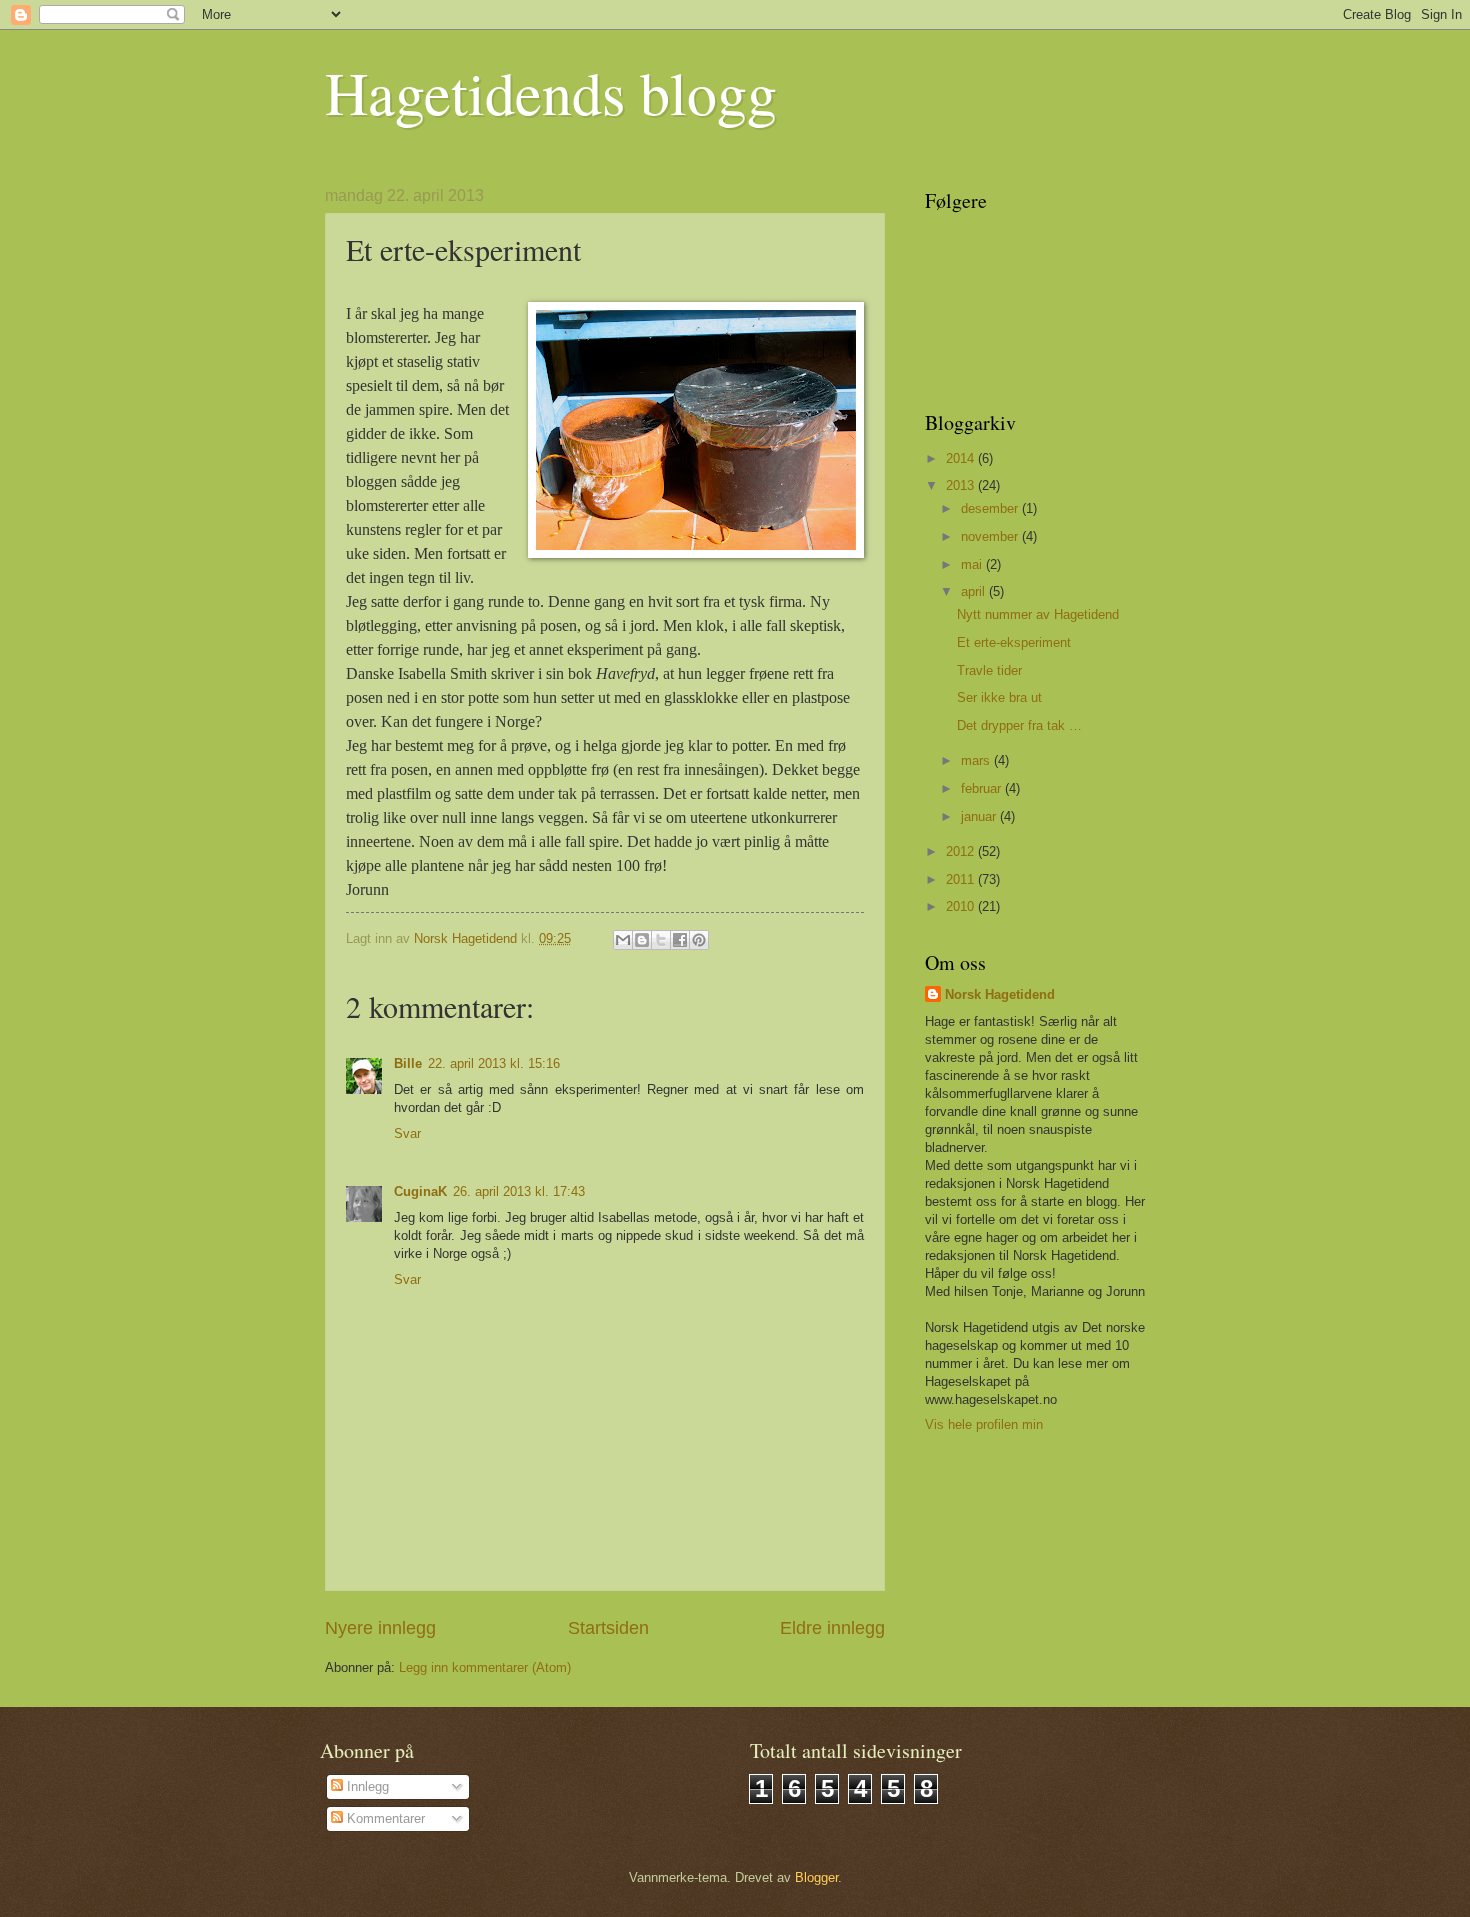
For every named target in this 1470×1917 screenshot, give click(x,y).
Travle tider (989, 670)
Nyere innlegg (380, 1628)
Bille (408, 1063)
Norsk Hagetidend (1000, 994)
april (975, 591)
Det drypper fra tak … (1019, 725)
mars (977, 760)
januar (980, 816)
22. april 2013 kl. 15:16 (494, 1063)
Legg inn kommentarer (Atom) (485, 1667)
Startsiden (608, 1628)
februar (983, 788)
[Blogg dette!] (642, 940)
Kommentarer (384, 1818)
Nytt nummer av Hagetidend (1038, 614)
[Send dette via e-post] (623, 940)
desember (991, 508)
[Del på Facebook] (680, 940)
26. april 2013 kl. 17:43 (519, 1191)
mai (973, 564)
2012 (962, 851)
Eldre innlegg (832, 1628)
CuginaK (420, 1191)
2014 (962, 458)
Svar (407, 1133)
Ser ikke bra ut (999, 697)
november (991, 536)
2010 (962, 906)
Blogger (816, 1877)
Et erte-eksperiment (1014, 642)
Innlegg (366, 1786)
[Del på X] (661, 940)
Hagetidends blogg (551, 92)
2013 (962, 485)
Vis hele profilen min (984, 1424)
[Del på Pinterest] (699, 940)
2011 (962, 879)
